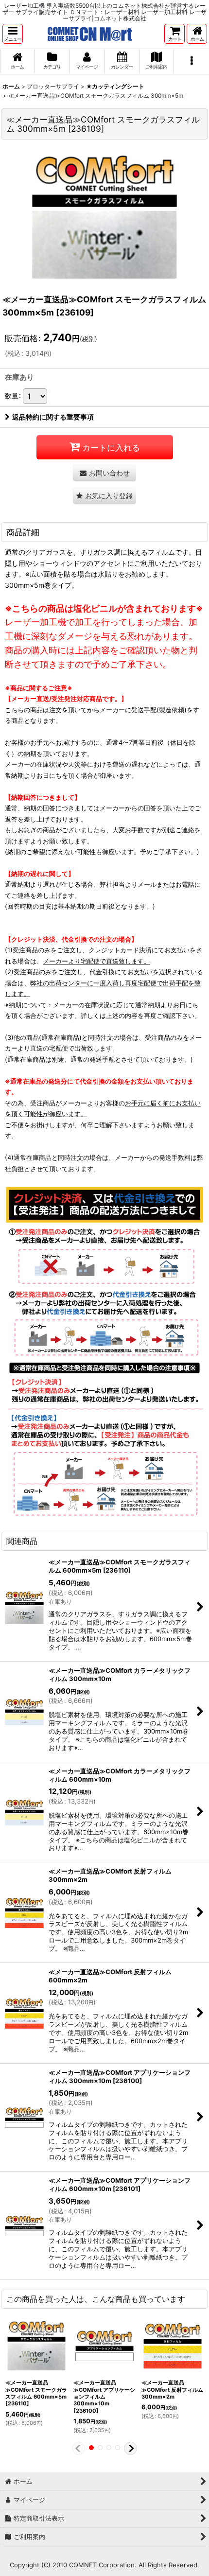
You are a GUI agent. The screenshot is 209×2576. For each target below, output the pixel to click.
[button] (13, 34)
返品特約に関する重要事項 (53, 417)
